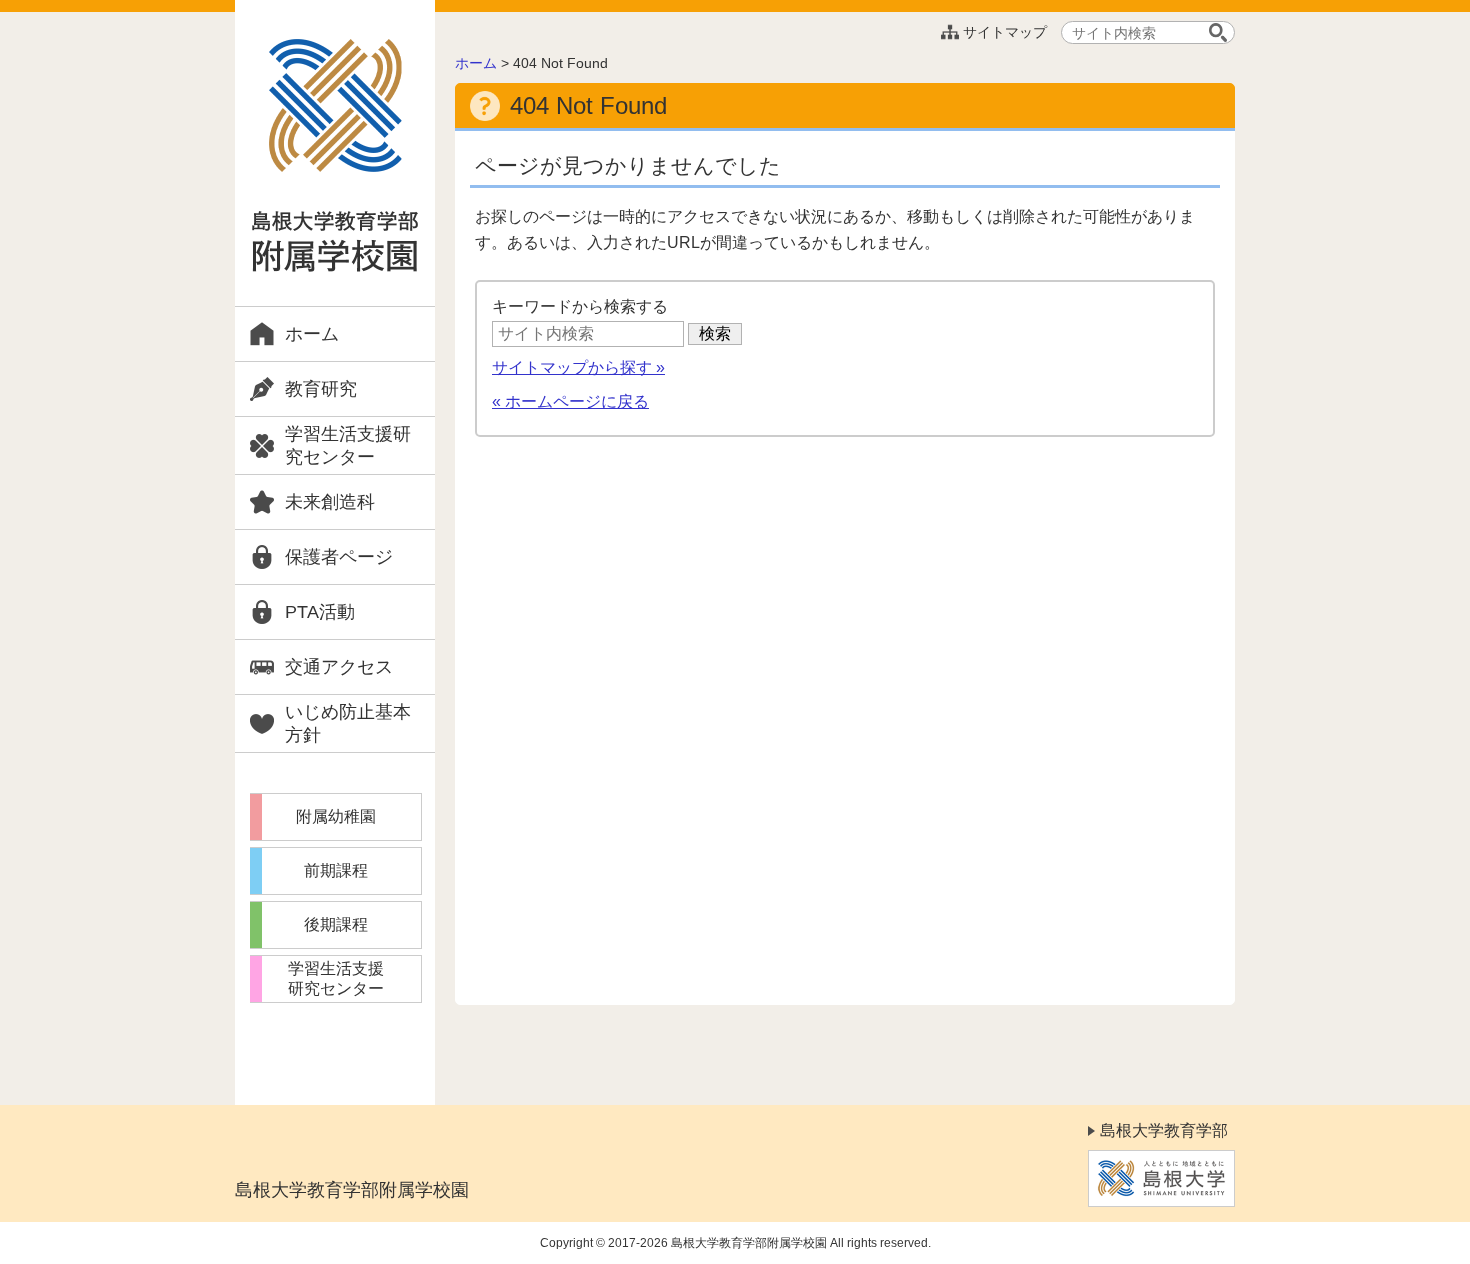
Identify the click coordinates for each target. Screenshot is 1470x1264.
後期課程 (336, 924)
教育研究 (321, 389)
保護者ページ (339, 557)
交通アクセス (339, 667)
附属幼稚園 (336, 816)
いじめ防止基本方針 (348, 723)
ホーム (312, 334)
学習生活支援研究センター (348, 445)
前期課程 (336, 870)
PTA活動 (320, 612)
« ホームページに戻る (570, 401)
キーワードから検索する (580, 306)
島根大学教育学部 (1164, 1130)
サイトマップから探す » (578, 367)
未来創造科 (330, 502)
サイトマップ (1005, 32)
